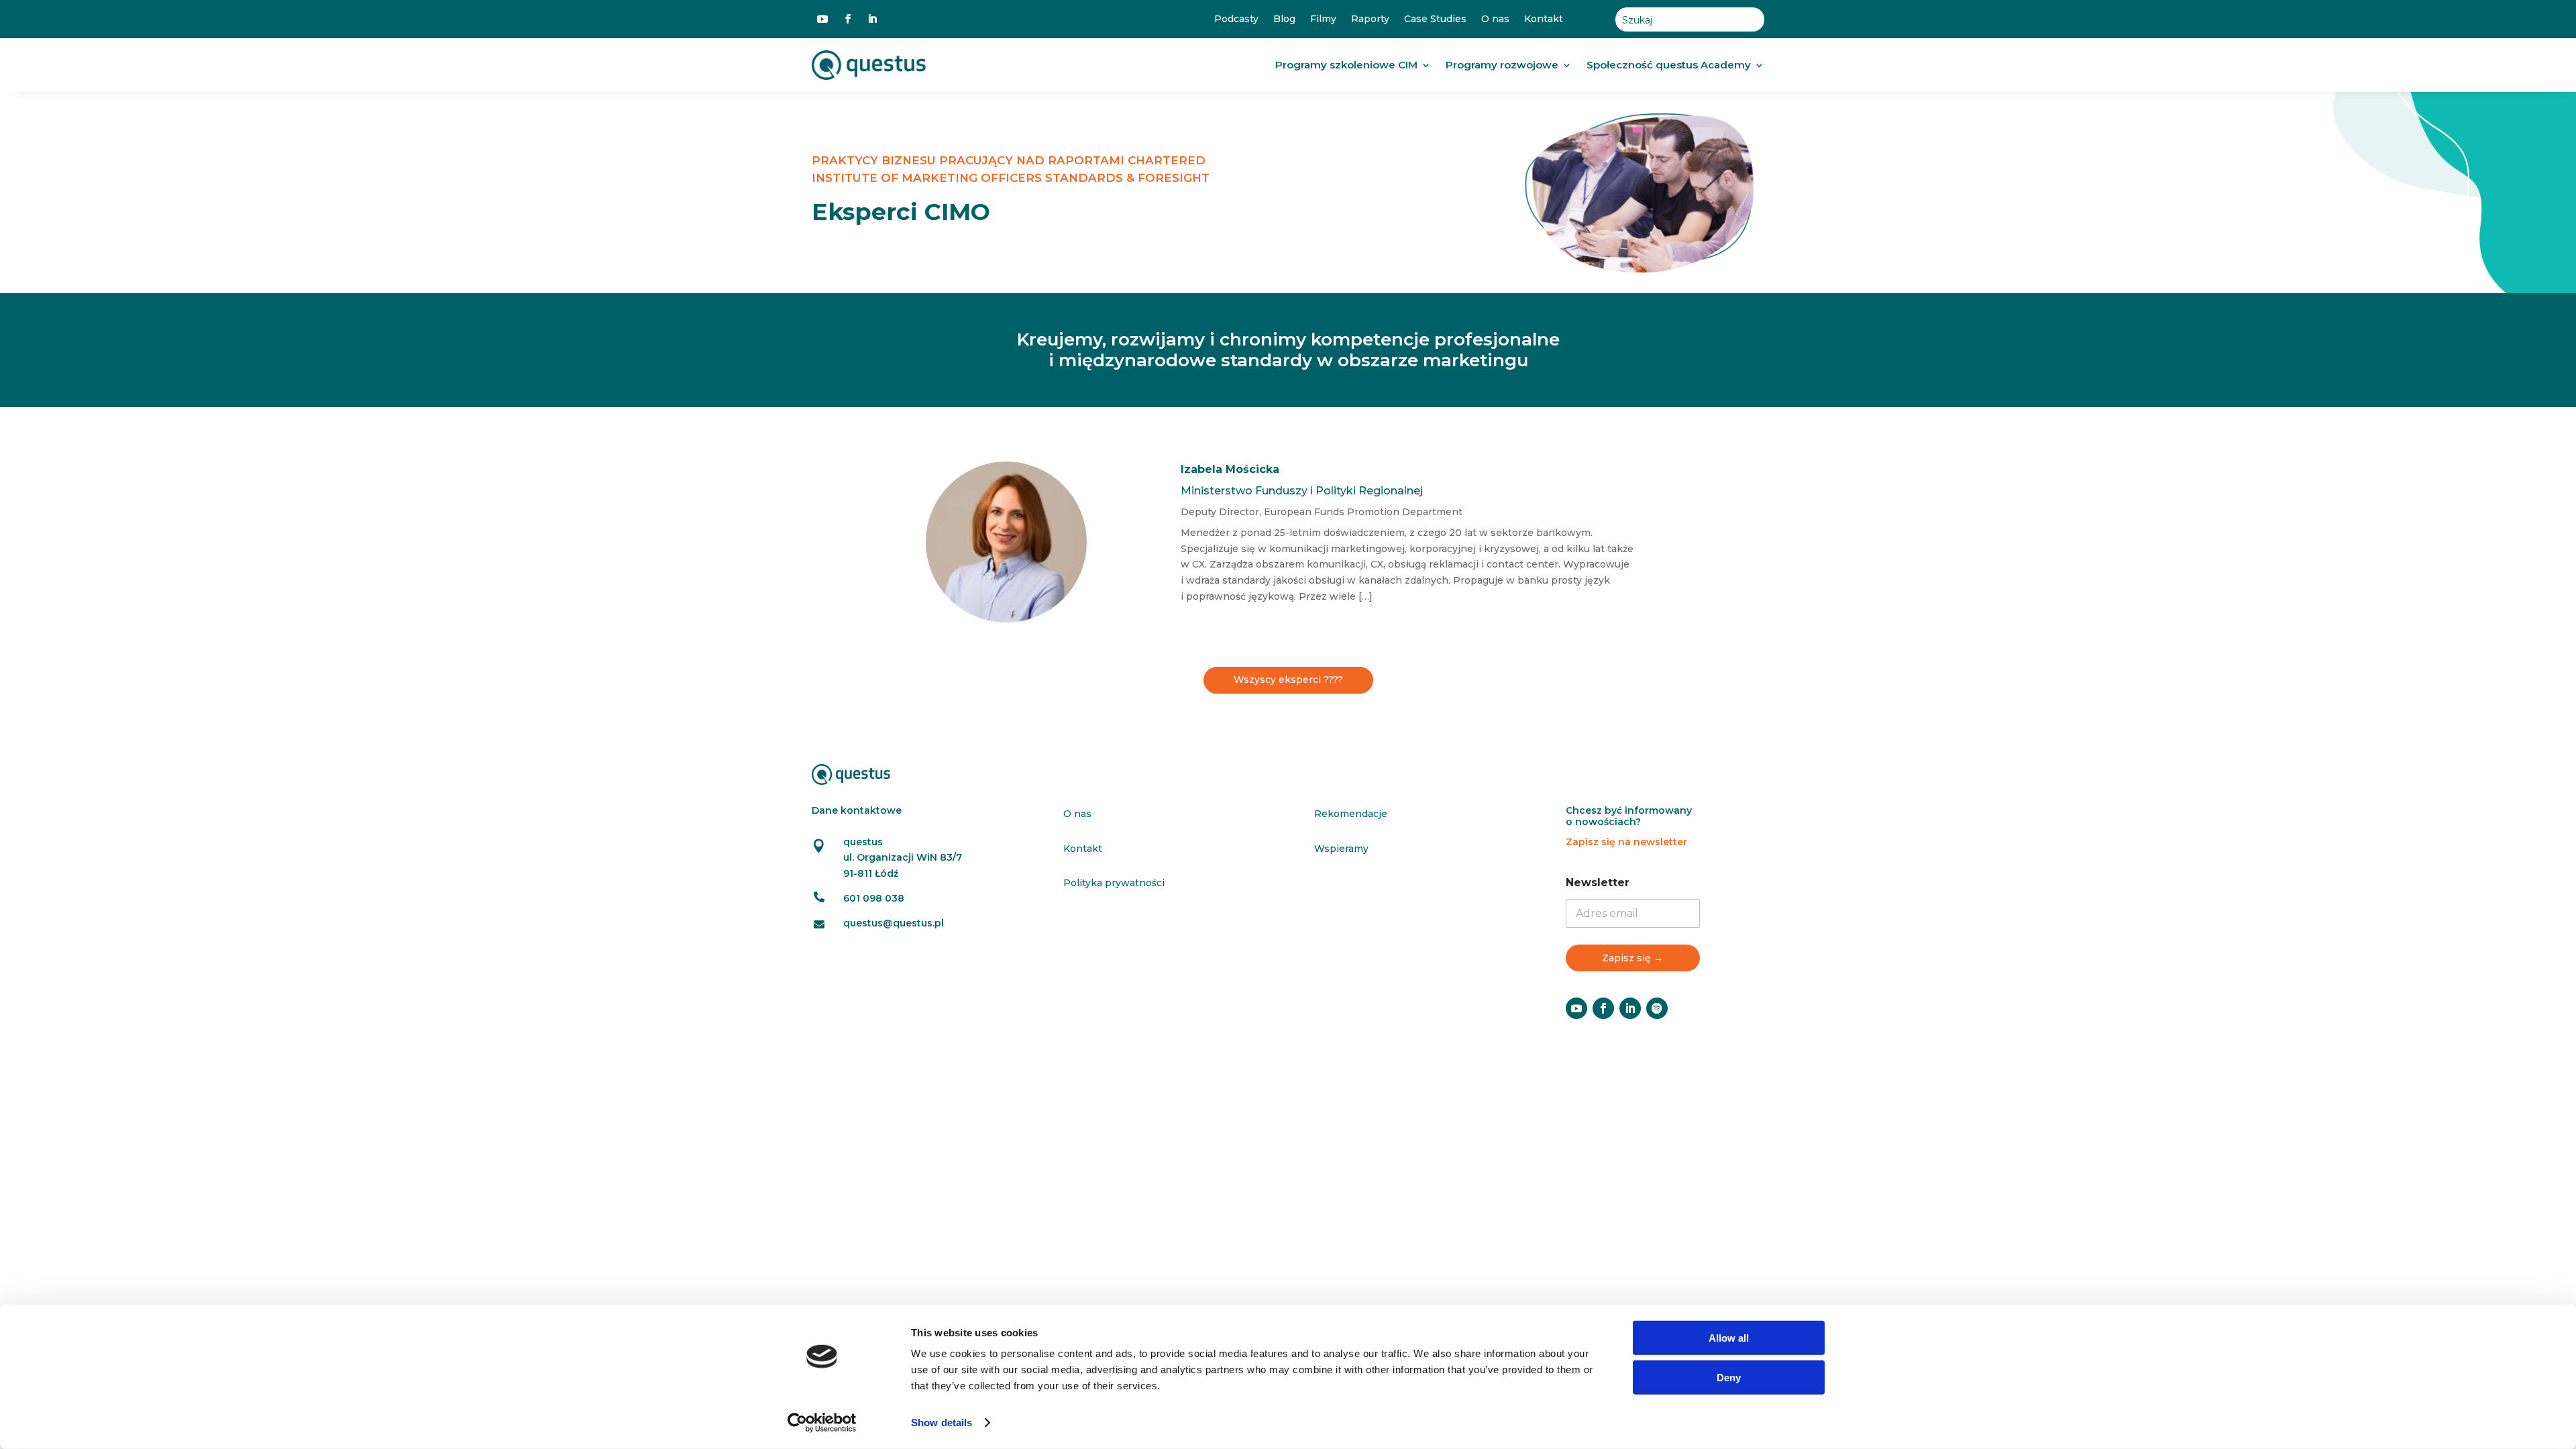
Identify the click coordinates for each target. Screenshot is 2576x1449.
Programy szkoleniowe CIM (1346, 65)
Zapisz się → (1632, 958)
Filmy (1323, 19)
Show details (942, 1423)
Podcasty (1236, 19)
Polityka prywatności (1114, 883)
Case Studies (1435, 19)
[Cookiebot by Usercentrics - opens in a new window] (822, 1423)
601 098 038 (874, 898)
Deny (1729, 1377)
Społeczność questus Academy (1669, 65)
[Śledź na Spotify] (1657, 1008)
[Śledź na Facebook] (848, 19)
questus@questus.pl (894, 923)
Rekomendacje (1351, 814)
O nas (1495, 19)
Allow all (1729, 1338)
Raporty (1370, 19)
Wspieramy (1341, 849)
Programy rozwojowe (1502, 65)
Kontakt (1544, 19)
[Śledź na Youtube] (822, 19)
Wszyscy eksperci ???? (1288, 680)
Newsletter (1598, 882)
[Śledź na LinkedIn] (872, 19)
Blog (1284, 19)
